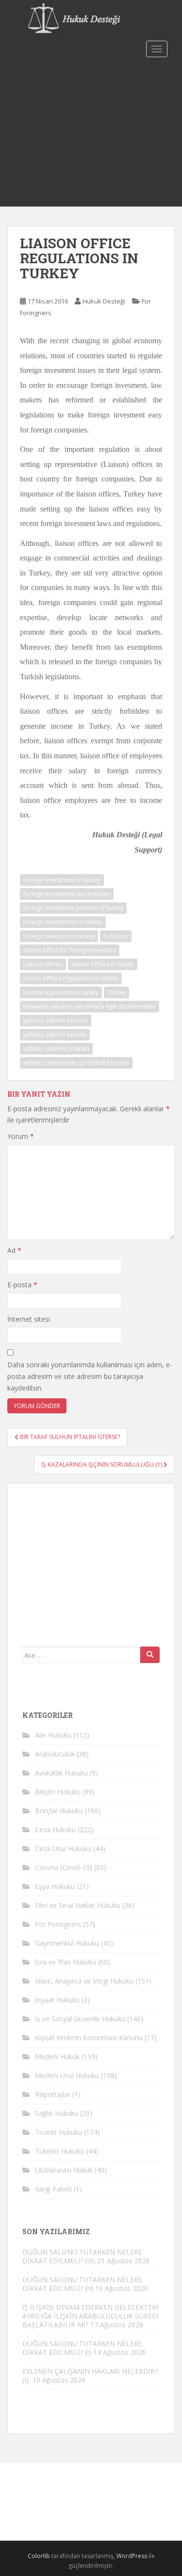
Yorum (21, 1136)
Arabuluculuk (55, 1754)
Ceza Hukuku (55, 1830)
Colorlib (39, 2556)
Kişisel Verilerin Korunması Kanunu (89, 2038)
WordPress (132, 2556)
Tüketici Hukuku (60, 2151)
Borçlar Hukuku (59, 1811)
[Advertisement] (91, 134)
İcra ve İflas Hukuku (66, 1962)
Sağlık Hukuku (57, 2113)
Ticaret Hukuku (58, 2132)
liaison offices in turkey (103, 964)
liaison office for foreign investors (70, 950)
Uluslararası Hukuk (64, 2170)
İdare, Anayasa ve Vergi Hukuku (84, 1981)
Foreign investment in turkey (62, 880)
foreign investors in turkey (59, 936)
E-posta (22, 1285)
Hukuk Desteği (104, 301)
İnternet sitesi (29, 1319)
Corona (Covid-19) (64, 1867)
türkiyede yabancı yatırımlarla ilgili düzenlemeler (90, 1006)
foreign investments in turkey (63, 922)
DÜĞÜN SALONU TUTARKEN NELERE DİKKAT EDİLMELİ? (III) (82, 2256)
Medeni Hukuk (57, 2056)
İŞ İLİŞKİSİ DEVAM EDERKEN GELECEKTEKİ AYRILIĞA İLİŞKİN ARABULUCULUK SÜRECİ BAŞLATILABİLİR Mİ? (90, 2316)
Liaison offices (43, 964)
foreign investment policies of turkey (73, 908)
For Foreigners (58, 1924)
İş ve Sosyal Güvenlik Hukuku (80, 2019)
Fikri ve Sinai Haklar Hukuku (78, 1905)
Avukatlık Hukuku (61, 1773)
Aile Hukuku (53, 1735)
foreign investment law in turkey (67, 894)
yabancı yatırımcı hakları (56, 1048)
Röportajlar (53, 2094)
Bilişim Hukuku (58, 1792)
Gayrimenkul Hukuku (67, 1943)
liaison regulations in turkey (61, 992)
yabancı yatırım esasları (56, 1020)
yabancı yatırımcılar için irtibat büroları (76, 1063)
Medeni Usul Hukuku (67, 2075)
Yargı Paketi (53, 2189)
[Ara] (150, 1655)
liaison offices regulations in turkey (71, 978)
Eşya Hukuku (55, 1886)
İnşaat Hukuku (57, 2000)
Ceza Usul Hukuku (63, 1848)
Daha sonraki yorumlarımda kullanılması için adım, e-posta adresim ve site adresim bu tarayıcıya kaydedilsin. (90, 1376)
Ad (14, 1250)
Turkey (116, 992)
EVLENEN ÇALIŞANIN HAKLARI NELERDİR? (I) (90, 2376)
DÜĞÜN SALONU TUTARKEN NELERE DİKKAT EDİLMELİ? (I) (82, 2348)
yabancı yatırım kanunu (55, 1034)
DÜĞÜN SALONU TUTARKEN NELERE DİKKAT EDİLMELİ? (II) (82, 2284)
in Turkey (116, 936)
